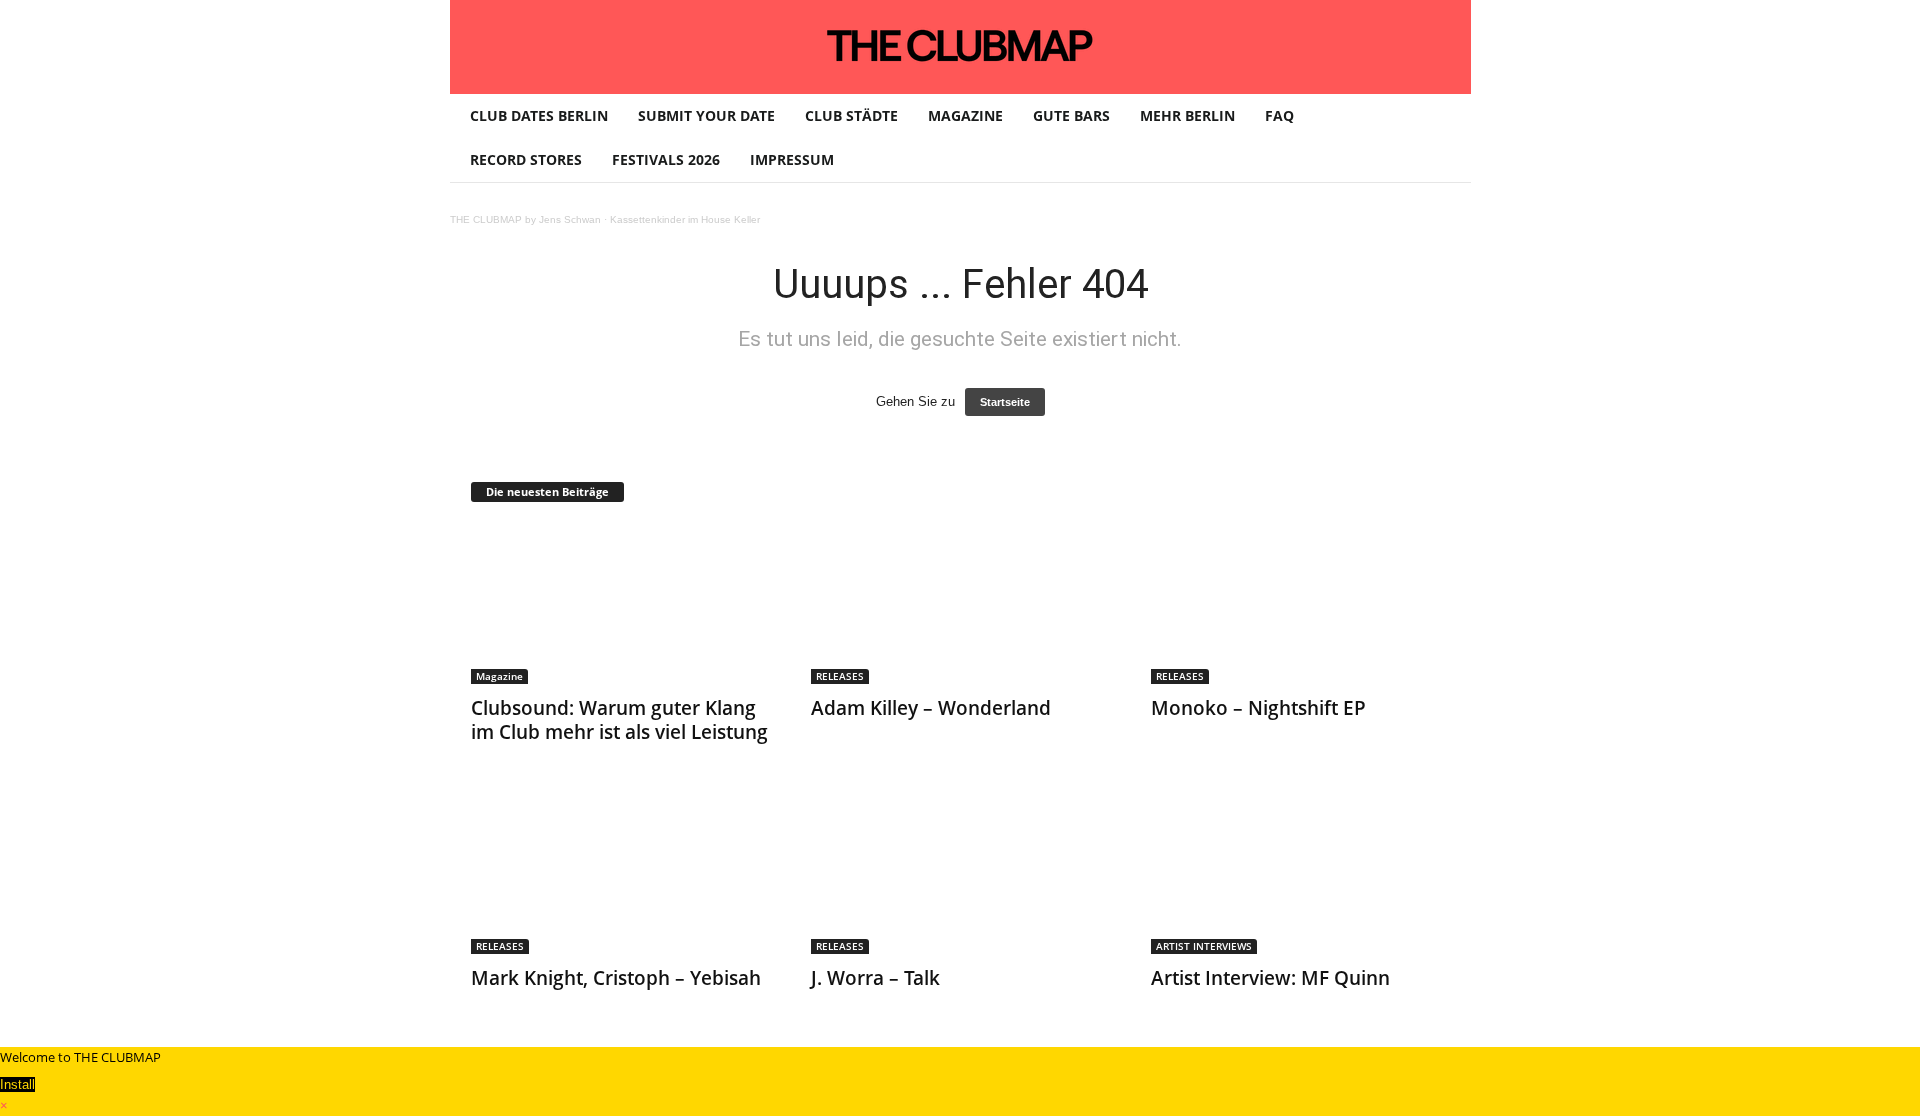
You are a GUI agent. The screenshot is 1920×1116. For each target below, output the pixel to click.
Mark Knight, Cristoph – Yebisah (616, 978)
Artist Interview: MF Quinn (1270, 978)
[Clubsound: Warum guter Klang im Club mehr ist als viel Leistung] (621, 604)
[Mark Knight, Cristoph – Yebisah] (621, 874)
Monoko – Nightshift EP (1258, 708)
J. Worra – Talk (875, 978)
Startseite (1005, 402)
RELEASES (840, 676)
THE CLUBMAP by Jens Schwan (525, 219)
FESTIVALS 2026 (666, 159)
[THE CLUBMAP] (960, 45)
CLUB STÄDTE (851, 115)
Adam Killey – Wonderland (931, 708)
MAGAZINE (965, 115)
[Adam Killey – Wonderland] (961, 604)
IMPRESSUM (792, 159)
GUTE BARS (1071, 115)
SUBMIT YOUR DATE (706, 115)
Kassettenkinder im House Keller (685, 219)
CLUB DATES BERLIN (539, 115)
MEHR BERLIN (1187, 115)
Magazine (499, 676)
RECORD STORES (526, 159)
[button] (1441, 138)
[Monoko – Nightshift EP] (1301, 604)
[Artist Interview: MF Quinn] (1301, 874)
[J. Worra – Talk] (961, 874)
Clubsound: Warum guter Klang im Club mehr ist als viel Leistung (619, 720)
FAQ (1279, 115)
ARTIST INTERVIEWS (1204, 946)
